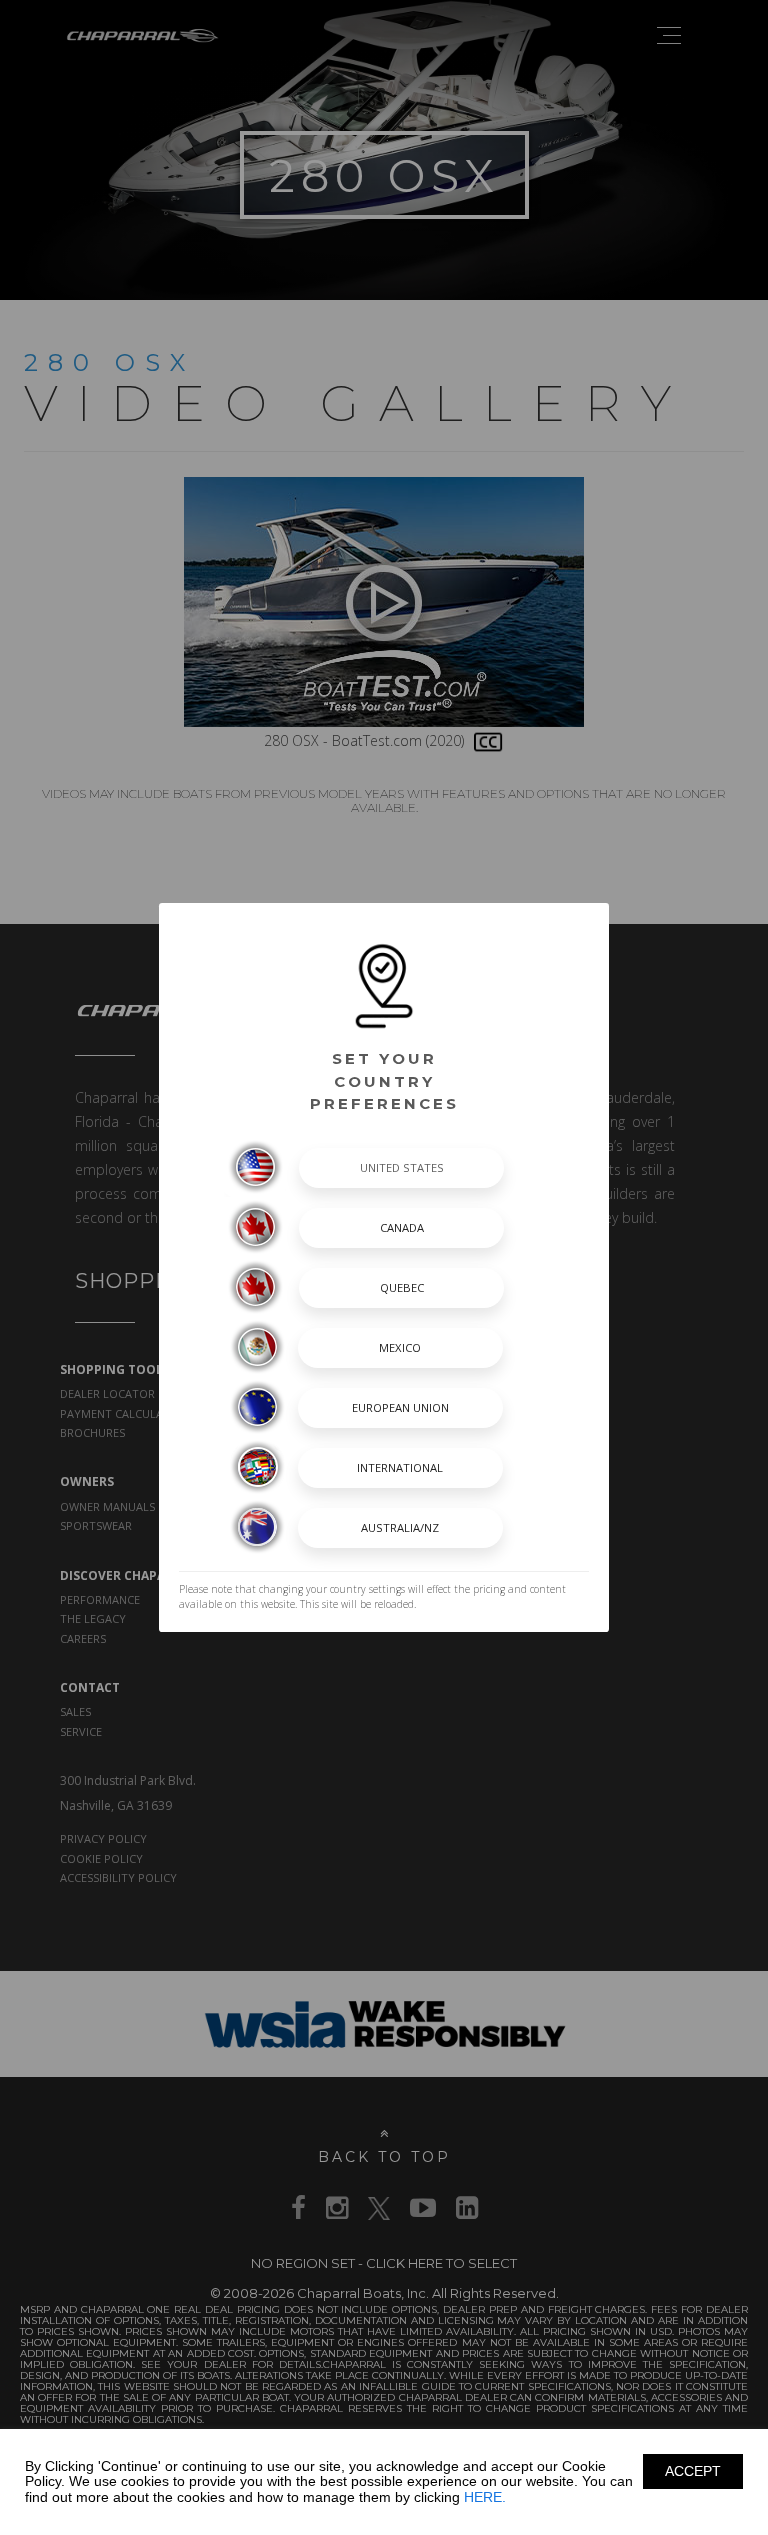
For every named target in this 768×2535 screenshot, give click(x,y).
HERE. (485, 2497)
